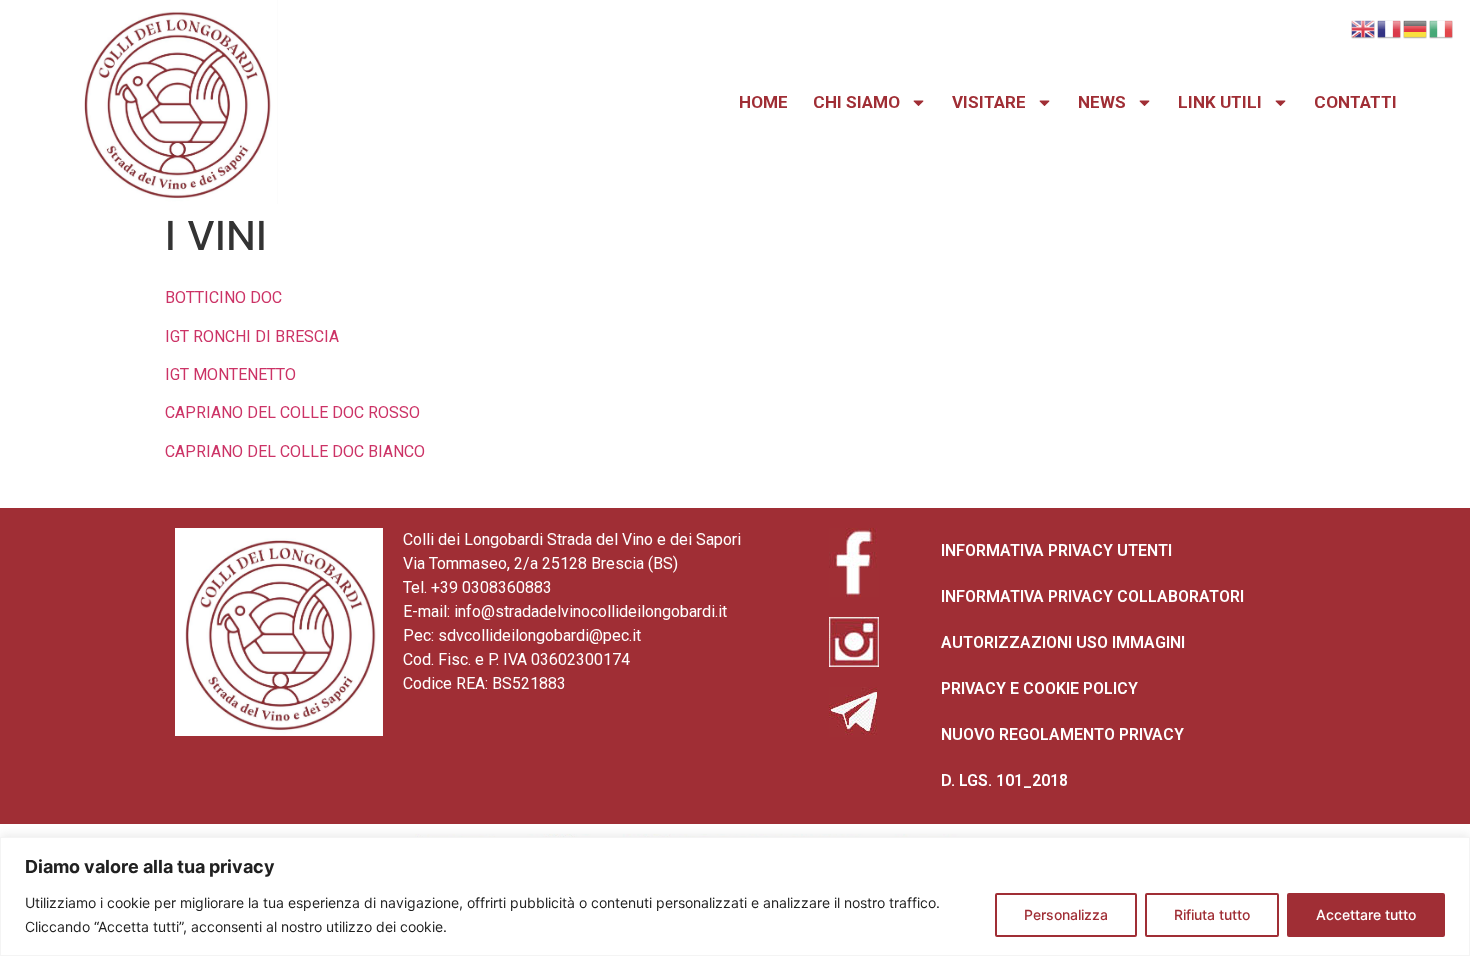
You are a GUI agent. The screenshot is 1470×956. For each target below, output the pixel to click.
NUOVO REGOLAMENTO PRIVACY (1062, 734)
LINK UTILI (1220, 102)
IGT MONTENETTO (230, 374)
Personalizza (1066, 914)
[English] (1364, 27)
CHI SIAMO (856, 102)
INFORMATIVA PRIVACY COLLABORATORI (1092, 596)
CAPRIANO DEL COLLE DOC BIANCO (295, 451)
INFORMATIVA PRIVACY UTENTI (1056, 550)
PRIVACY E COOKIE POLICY (1039, 688)
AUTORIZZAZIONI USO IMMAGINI (1063, 642)
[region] (735, 896)
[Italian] (1442, 27)
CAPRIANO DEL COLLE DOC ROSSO (292, 412)
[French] (1390, 27)
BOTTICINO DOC (223, 297)
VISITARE (989, 102)
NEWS (1102, 102)
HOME (763, 102)
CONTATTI (1355, 102)
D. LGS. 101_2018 (1004, 780)
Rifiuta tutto (1212, 914)
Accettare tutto (1366, 914)
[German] (1416, 27)
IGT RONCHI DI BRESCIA (252, 336)
